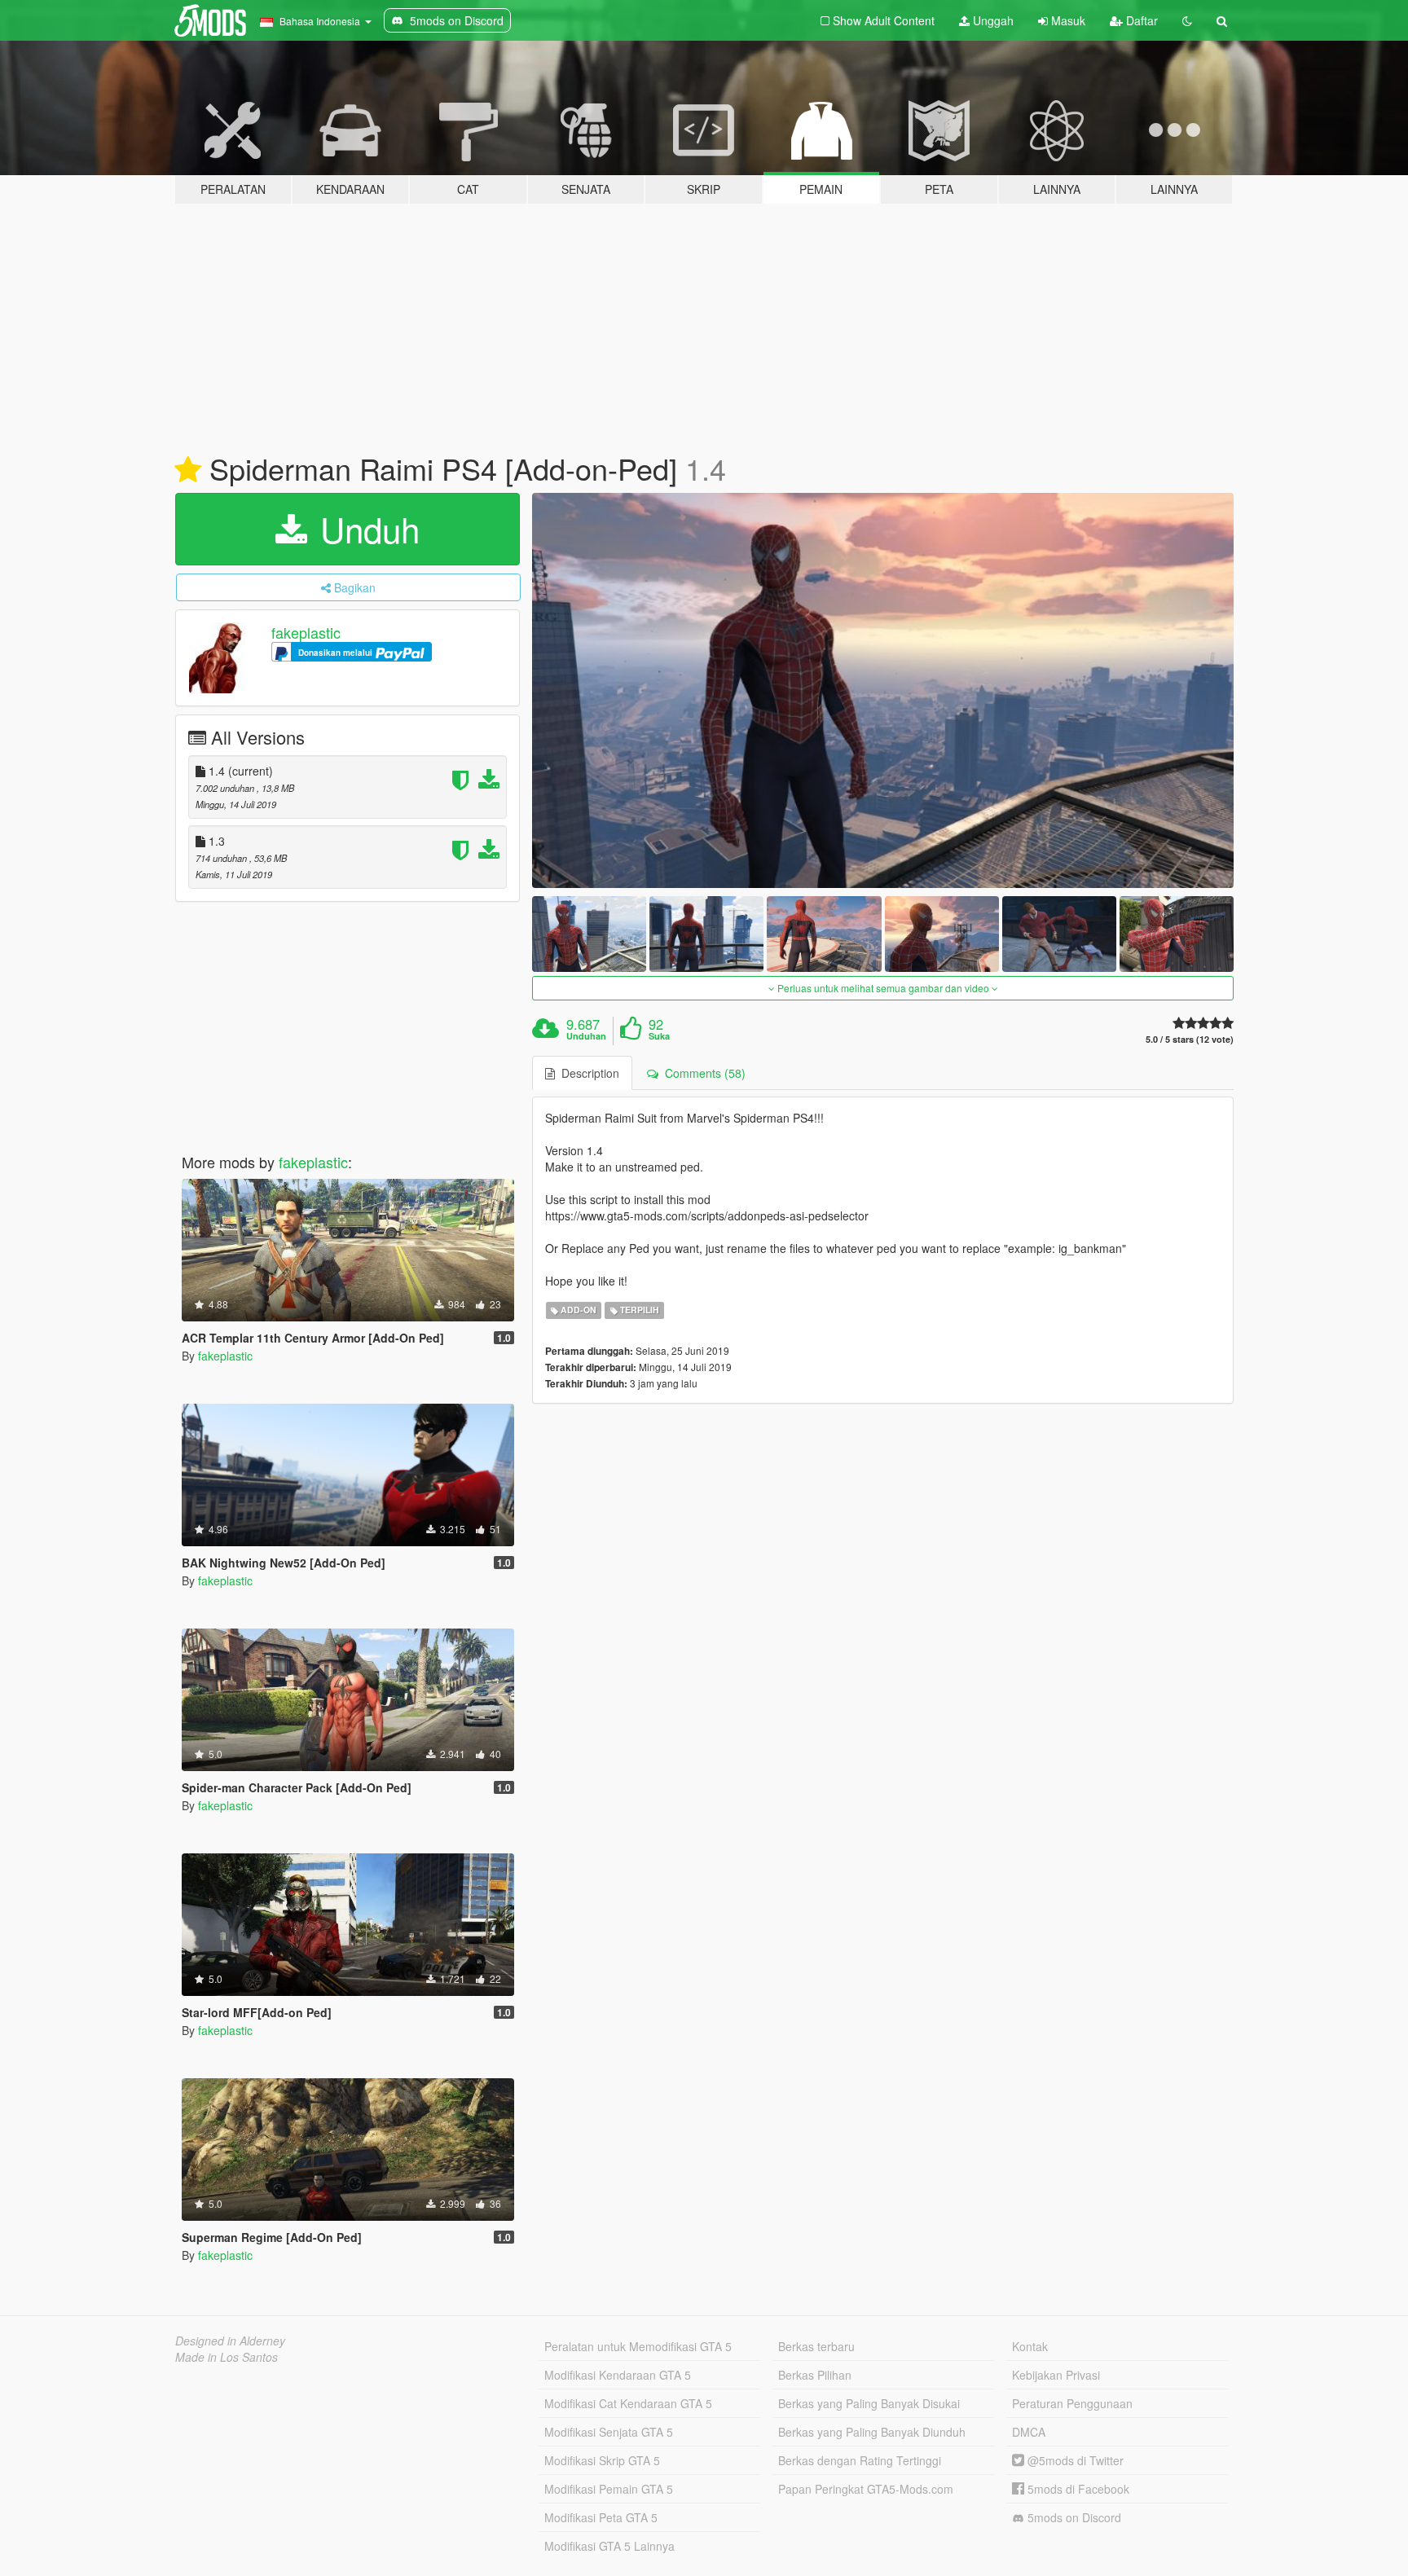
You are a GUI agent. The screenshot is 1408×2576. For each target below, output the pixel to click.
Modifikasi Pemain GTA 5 (609, 2489)
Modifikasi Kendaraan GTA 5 (618, 2375)
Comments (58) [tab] (702, 1073)
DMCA (1029, 2432)
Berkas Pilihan (815, 2375)
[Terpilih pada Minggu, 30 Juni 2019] (188, 470)
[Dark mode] (1187, 20)
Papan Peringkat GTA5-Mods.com (866, 2489)
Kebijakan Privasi (1056, 2375)
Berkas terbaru (816, 2346)
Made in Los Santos (227, 2357)
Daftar (1140, 20)
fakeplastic (306, 632)
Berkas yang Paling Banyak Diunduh (872, 2432)
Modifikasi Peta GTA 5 (601, 2517)
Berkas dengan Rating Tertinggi (860, 2460)
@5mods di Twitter (1074, 2460)
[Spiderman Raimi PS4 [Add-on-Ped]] (883, 690)
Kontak (1030, 2346)
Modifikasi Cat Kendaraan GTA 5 (628, 2403)
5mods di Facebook (1077, 2489)
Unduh (365, 529)
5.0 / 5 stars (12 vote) (1190, 1039)
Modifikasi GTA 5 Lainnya (609, 2546)
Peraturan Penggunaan (1072, 2403)
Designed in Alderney (230, 2341)
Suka (659, 1036)
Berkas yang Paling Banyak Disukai (869, 2403)
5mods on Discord (1073, 2517)
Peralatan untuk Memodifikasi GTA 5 (638, 2346)
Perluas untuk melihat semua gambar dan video (883, 988)
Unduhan (586, 1036)
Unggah (992, 20)
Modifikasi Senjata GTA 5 (609, 2432)
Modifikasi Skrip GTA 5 (602, 2460)
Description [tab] (587, 1073)
